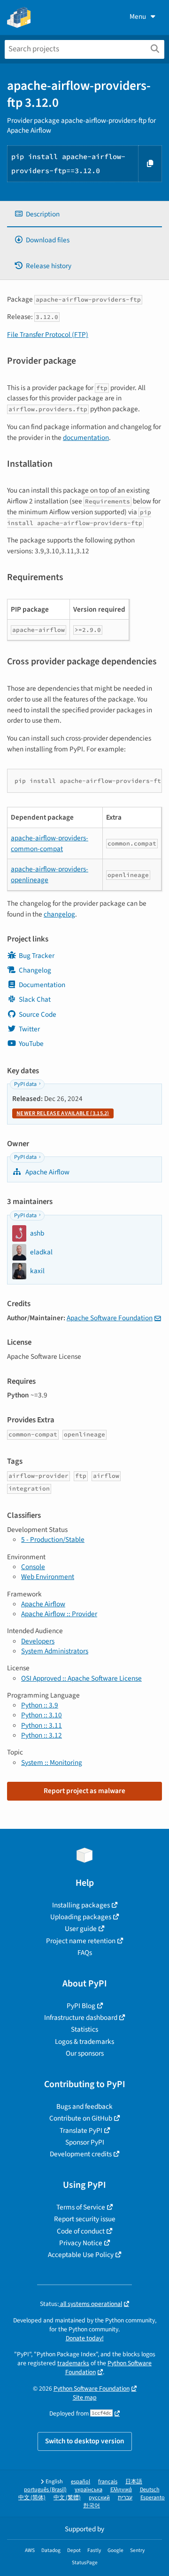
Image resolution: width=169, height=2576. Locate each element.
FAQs (85, 1953)
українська (88, 2490)
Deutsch (150, 2490)
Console (33, 1567)
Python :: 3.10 (42, 1715)
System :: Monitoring (52, 1763)
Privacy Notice (81, 2243)
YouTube (31, 1044)
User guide (81, 1929)
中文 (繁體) (67, 2498)
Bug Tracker (37, 956)
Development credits (81, 2154)
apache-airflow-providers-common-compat (50, 843)
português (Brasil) (45, 2490)
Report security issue (85, 2219)
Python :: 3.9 (40, 1705)
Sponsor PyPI (85, 2142)
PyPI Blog (81, 2006)
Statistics (84, 2029)
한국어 (92, 2506)
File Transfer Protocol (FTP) (48, 335)
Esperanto (153, 2498)
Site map (85, 2397)
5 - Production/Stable (53, 1539)
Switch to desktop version (85, 2441)
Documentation (42, 985)
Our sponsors (85, 2053)
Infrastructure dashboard (81, 2018)
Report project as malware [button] (84, 1791)
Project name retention (81, 1941)
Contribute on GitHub (81, 2118)
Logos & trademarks (84, 2042)
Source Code (38, 1014)
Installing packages (81, 1905)
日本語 (134, 2482)
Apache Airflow (47, 1172)
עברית (125, 2498)
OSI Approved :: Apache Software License (81, 1678)
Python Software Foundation (92, 2389)
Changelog (35, 970)
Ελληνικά (121, 2490)
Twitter (29, 1029)
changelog (59, 914)
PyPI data (25, 1084)
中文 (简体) (32, 2498)
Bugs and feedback (84, 2106)
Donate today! (85, 2338)
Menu (138, 16)
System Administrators (55, 1651)
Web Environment (48, 1577)
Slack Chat (35, 999)
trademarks (73, 2363)
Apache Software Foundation (110, 1318)
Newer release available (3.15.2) (63, 1113)
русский (99, 2498)
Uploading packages (81, 1917)
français (108, 2482)
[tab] (84, 214)
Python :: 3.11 (42, 1725)
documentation (86, 438)
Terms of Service (81, 2207)
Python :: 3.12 (42, 1735)
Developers (38, 1641)
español (81, 2482)
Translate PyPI (81, 2130)
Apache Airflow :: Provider (59, 1614)
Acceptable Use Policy (81, 2255)
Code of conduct (81, 2231)
